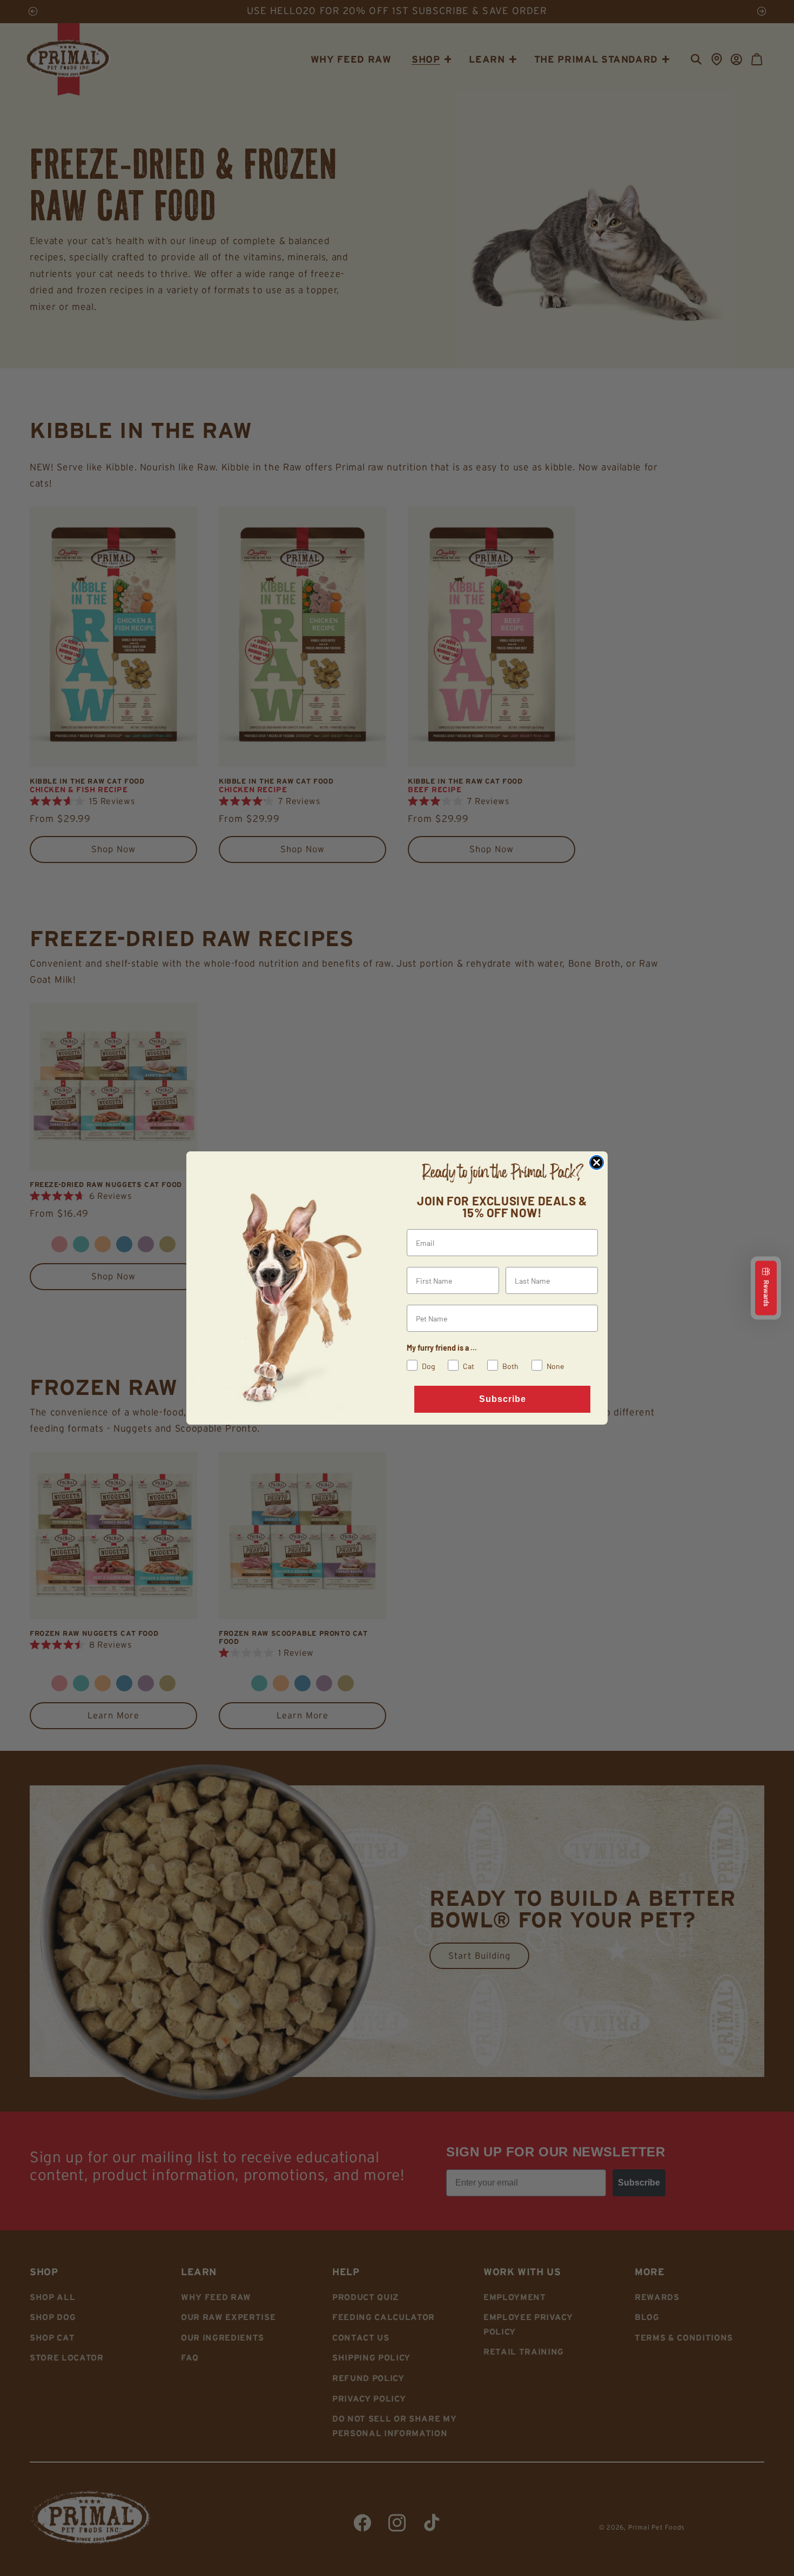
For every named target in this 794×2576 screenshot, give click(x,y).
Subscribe (503, 1399)
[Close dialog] (597, 1162)
